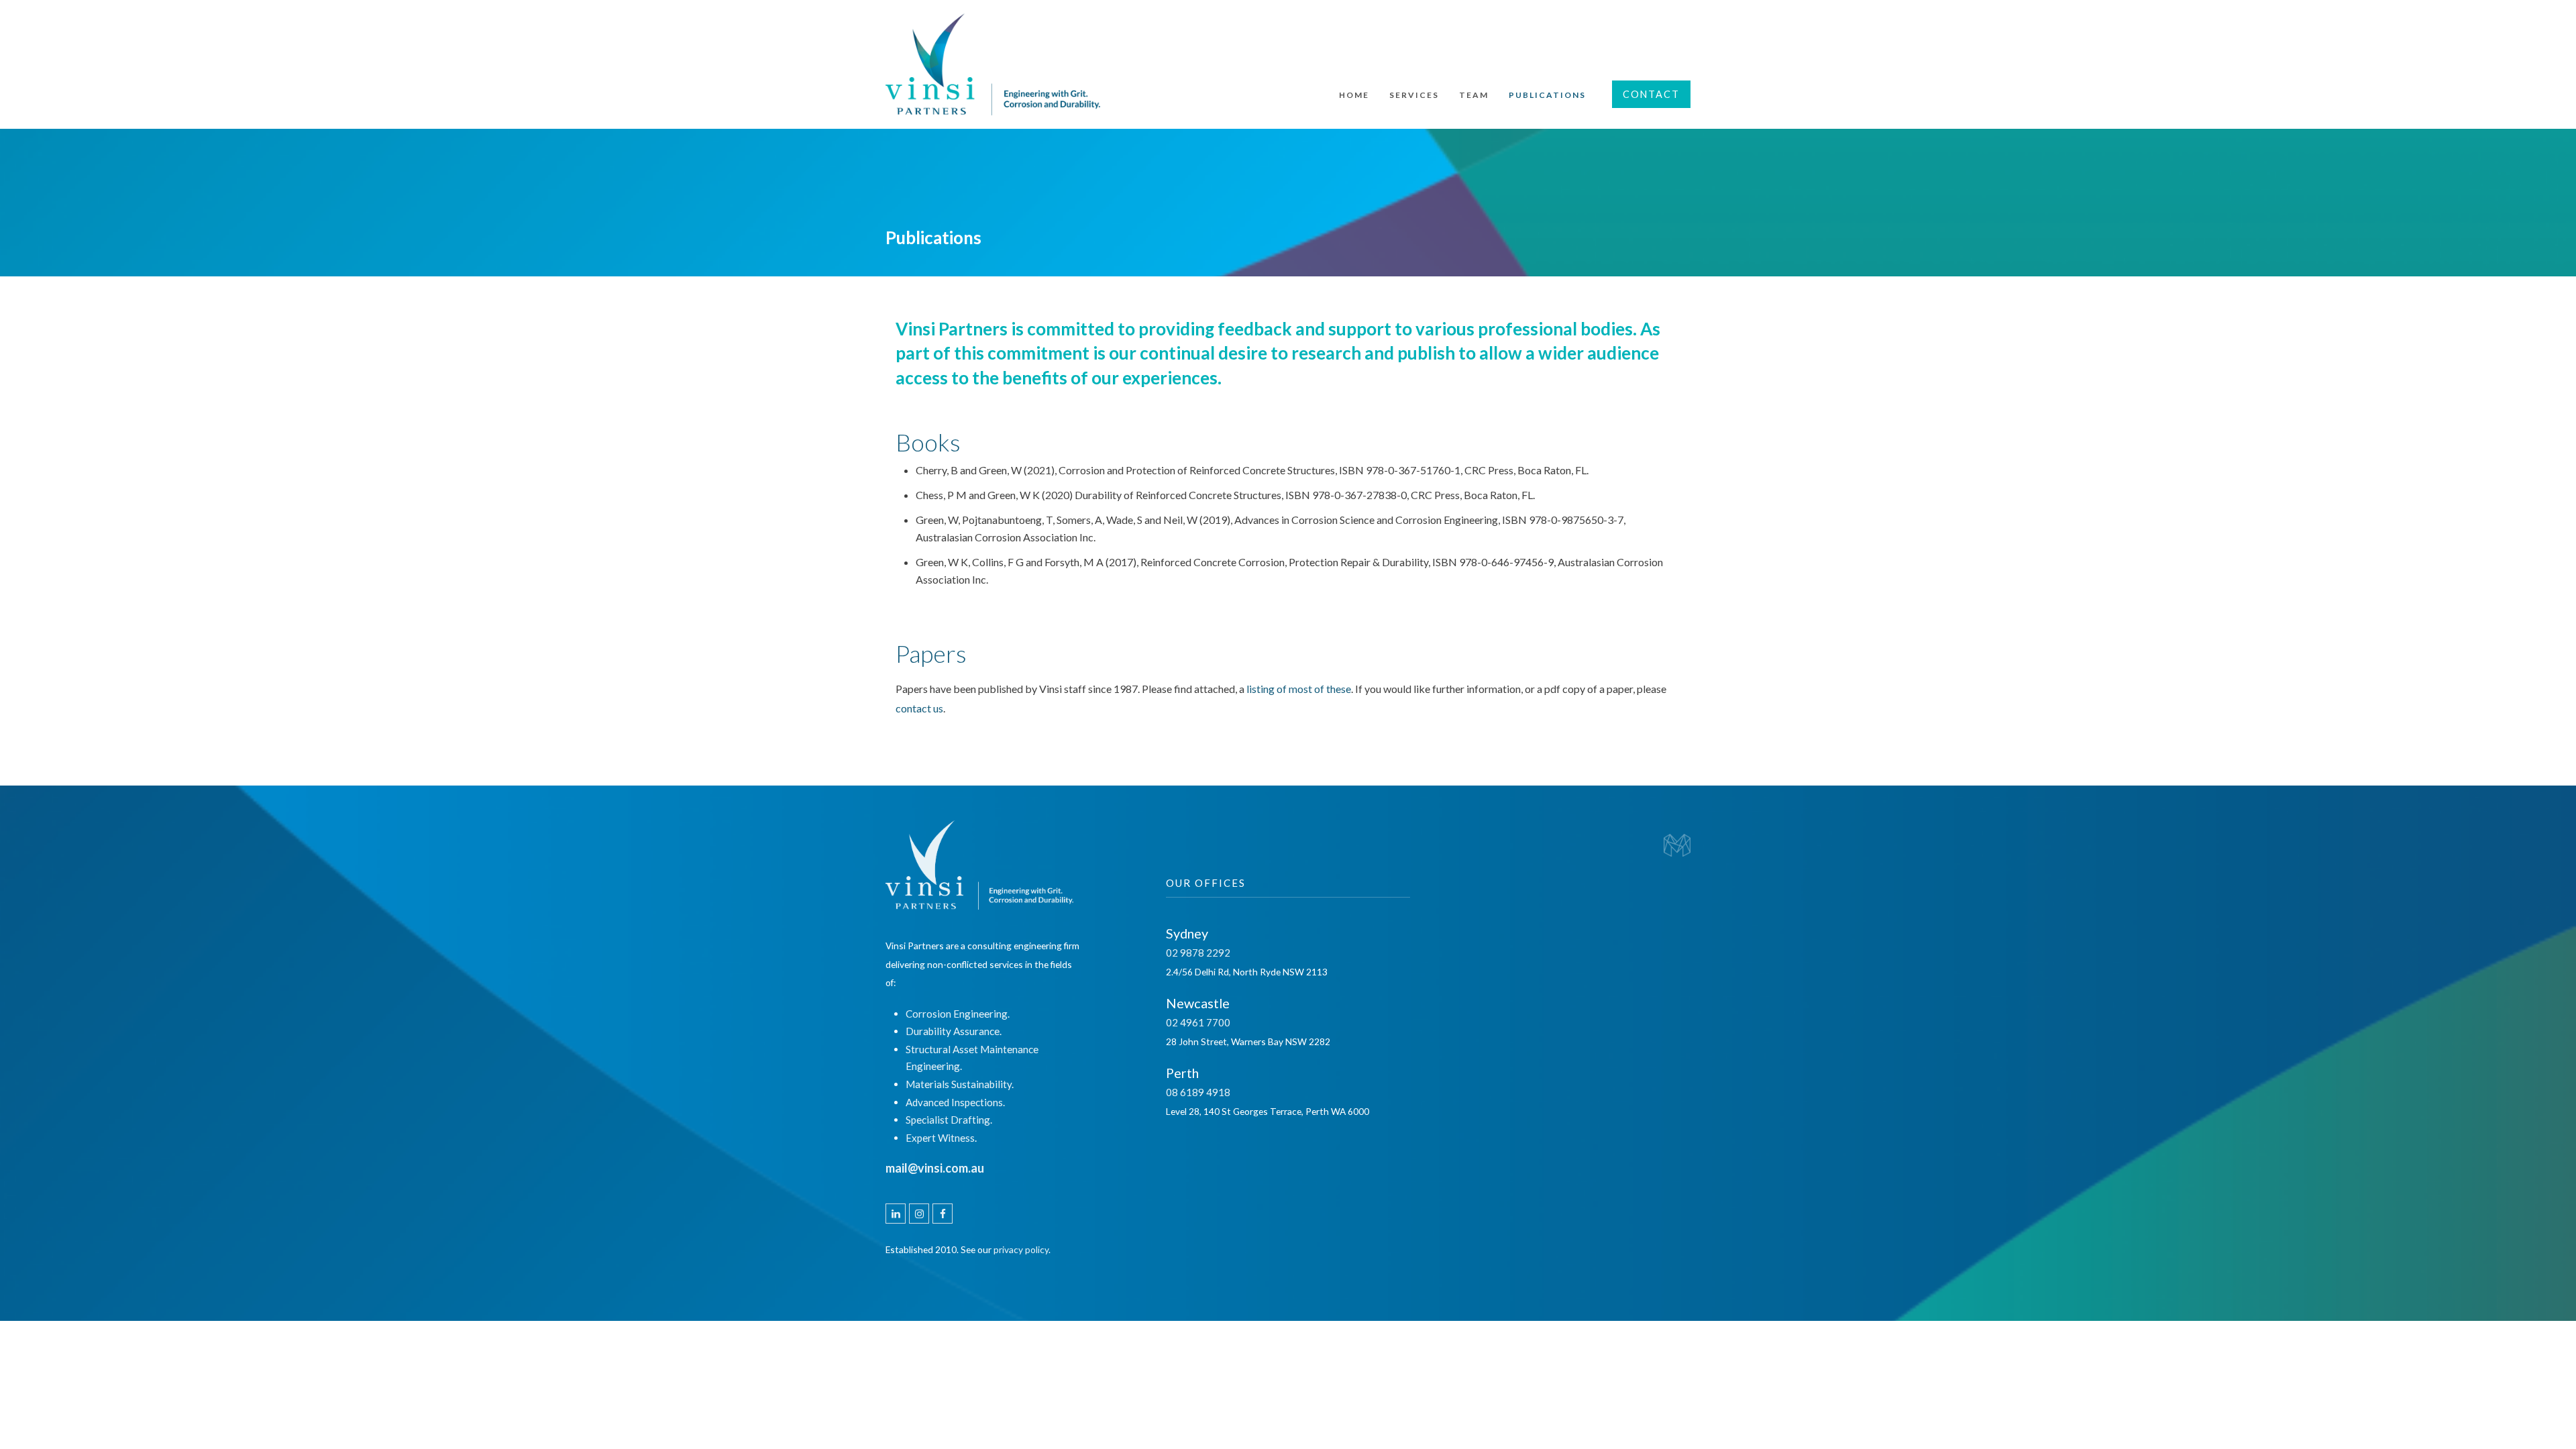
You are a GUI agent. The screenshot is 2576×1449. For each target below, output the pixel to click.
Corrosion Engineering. (958, 1014)
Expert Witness (940, 1138)
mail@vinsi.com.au (935, 1168)
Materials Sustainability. (960, 1084)
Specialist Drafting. (949, 1120)
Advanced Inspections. (955, 1102)
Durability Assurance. (954, 1031)
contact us (919, 708)
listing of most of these (1299, 689)
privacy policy (1021, 1249)
